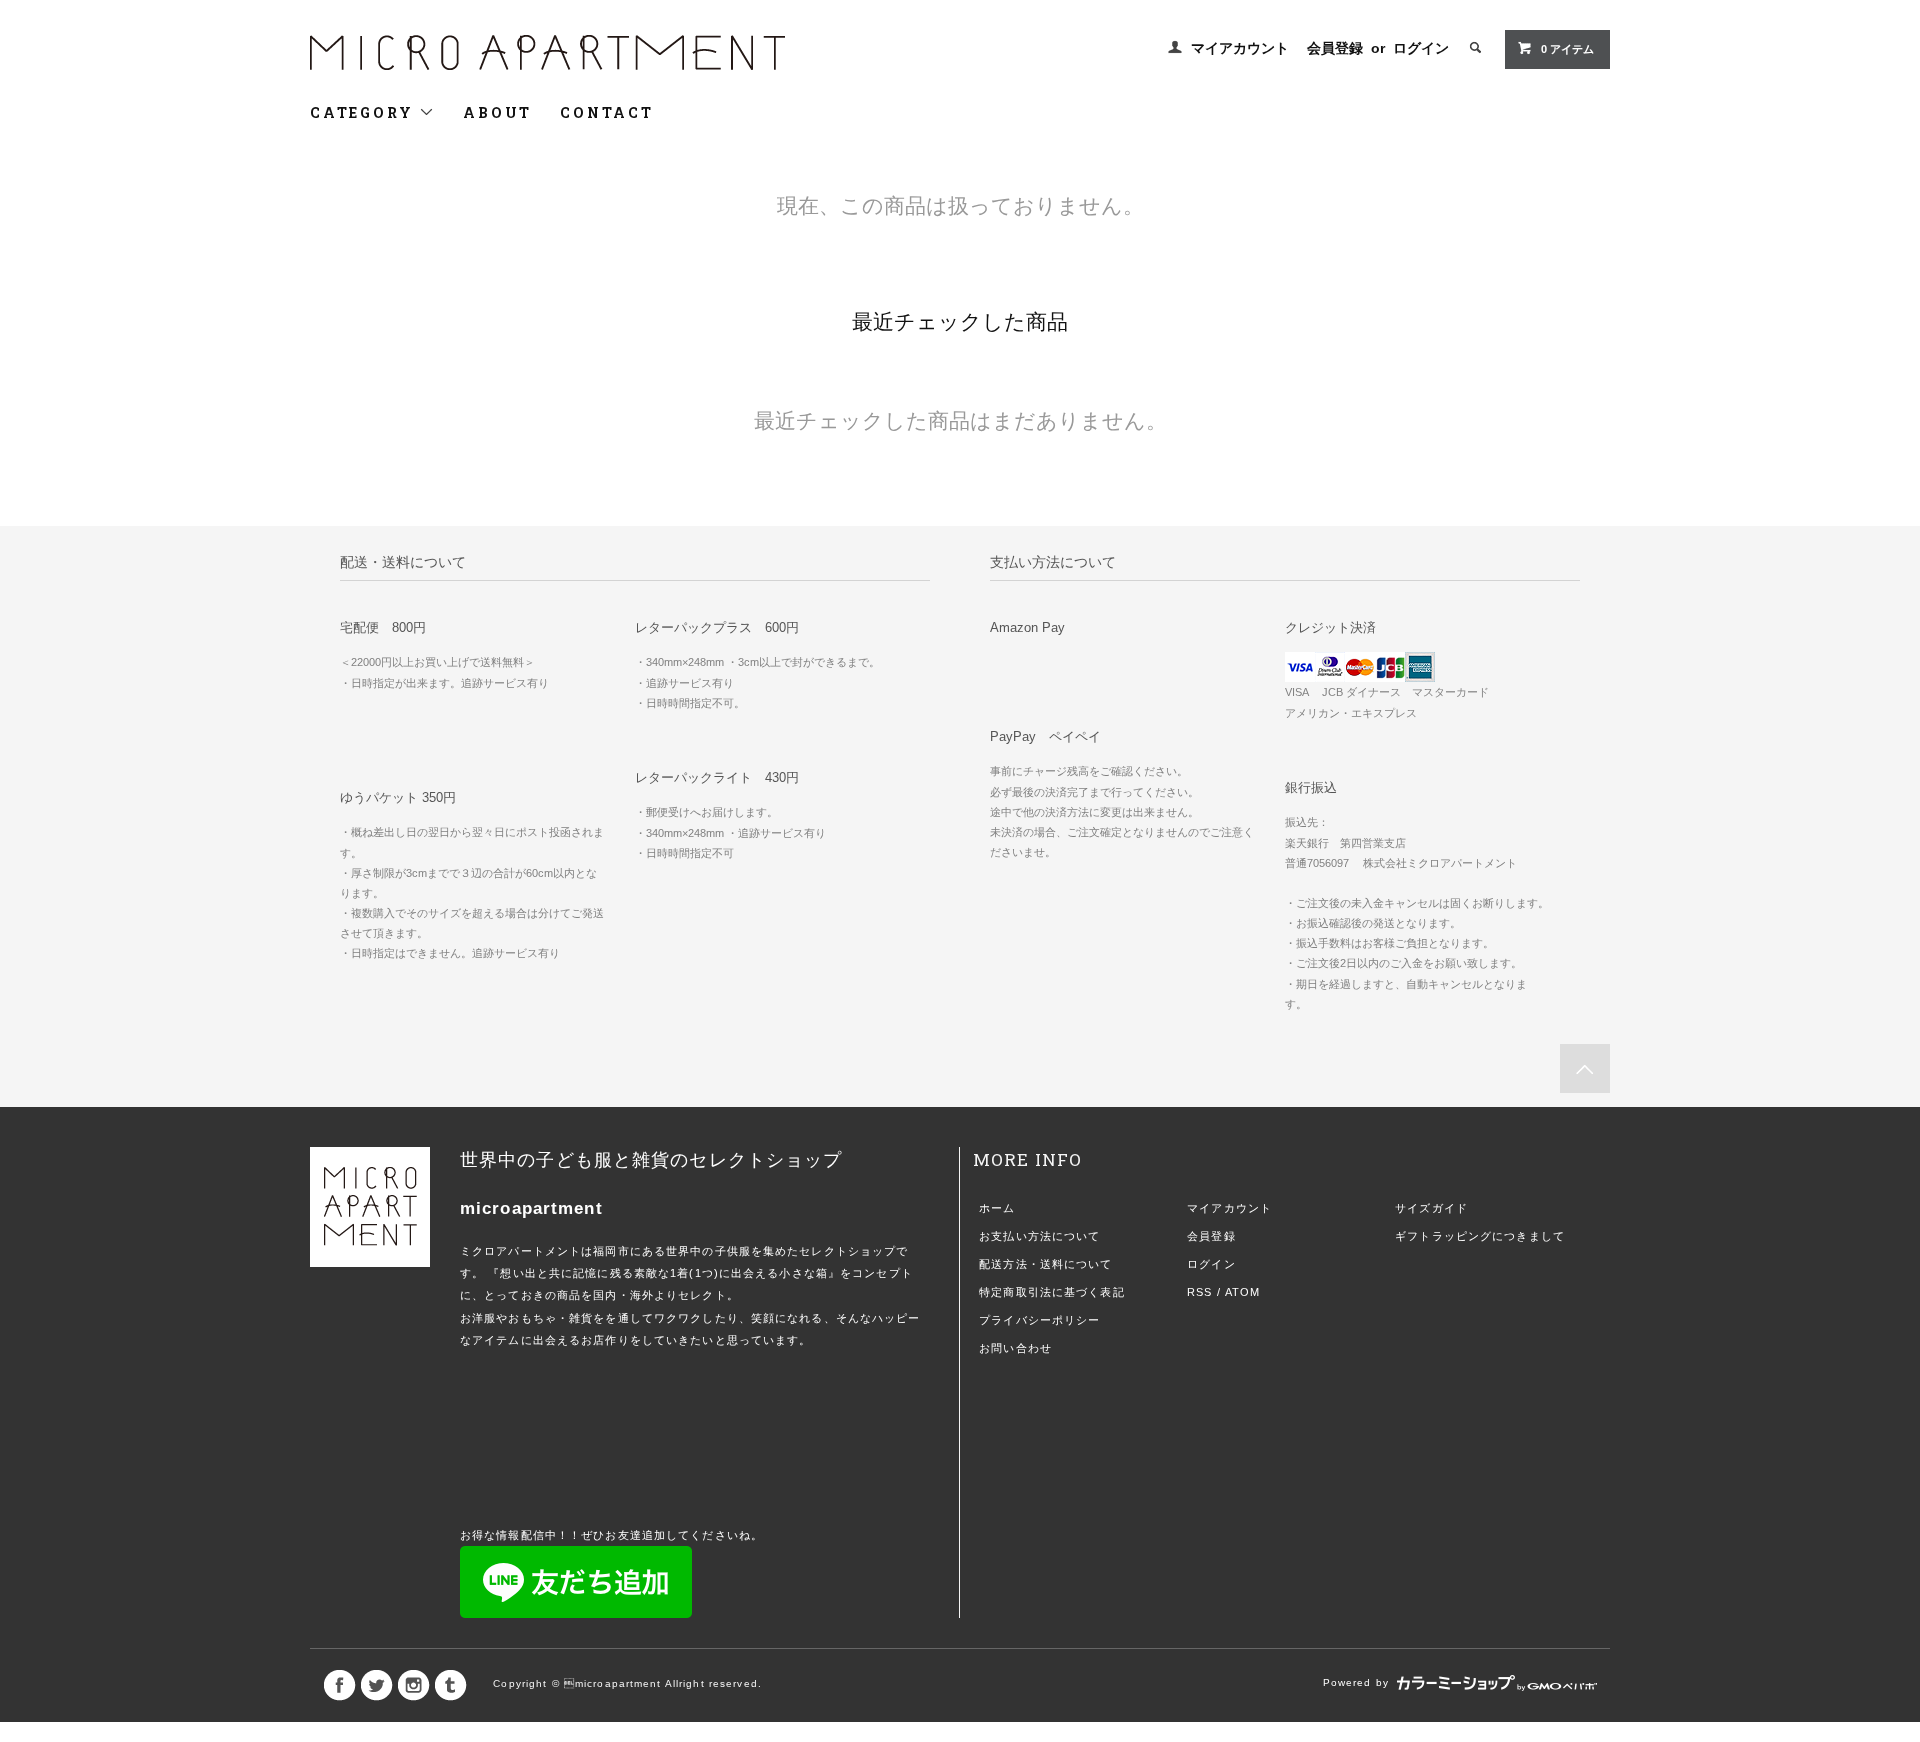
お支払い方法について (1039, 1236)
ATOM (1242, 1292)
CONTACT (607, 112)
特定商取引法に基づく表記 (1051, 1292)
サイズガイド (1431, 1208)
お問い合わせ (1015, 1348)
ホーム (997, 1208)
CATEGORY (364, 112)
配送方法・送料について (1045, 1264)
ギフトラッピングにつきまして (1480, 1236)
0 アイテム (1567, 49)
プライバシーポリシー (1039, 1320)
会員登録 (1335, 48)
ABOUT (497, 112)
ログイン (1421, 48)
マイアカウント (1240, 48)
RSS (1199, 1292)
